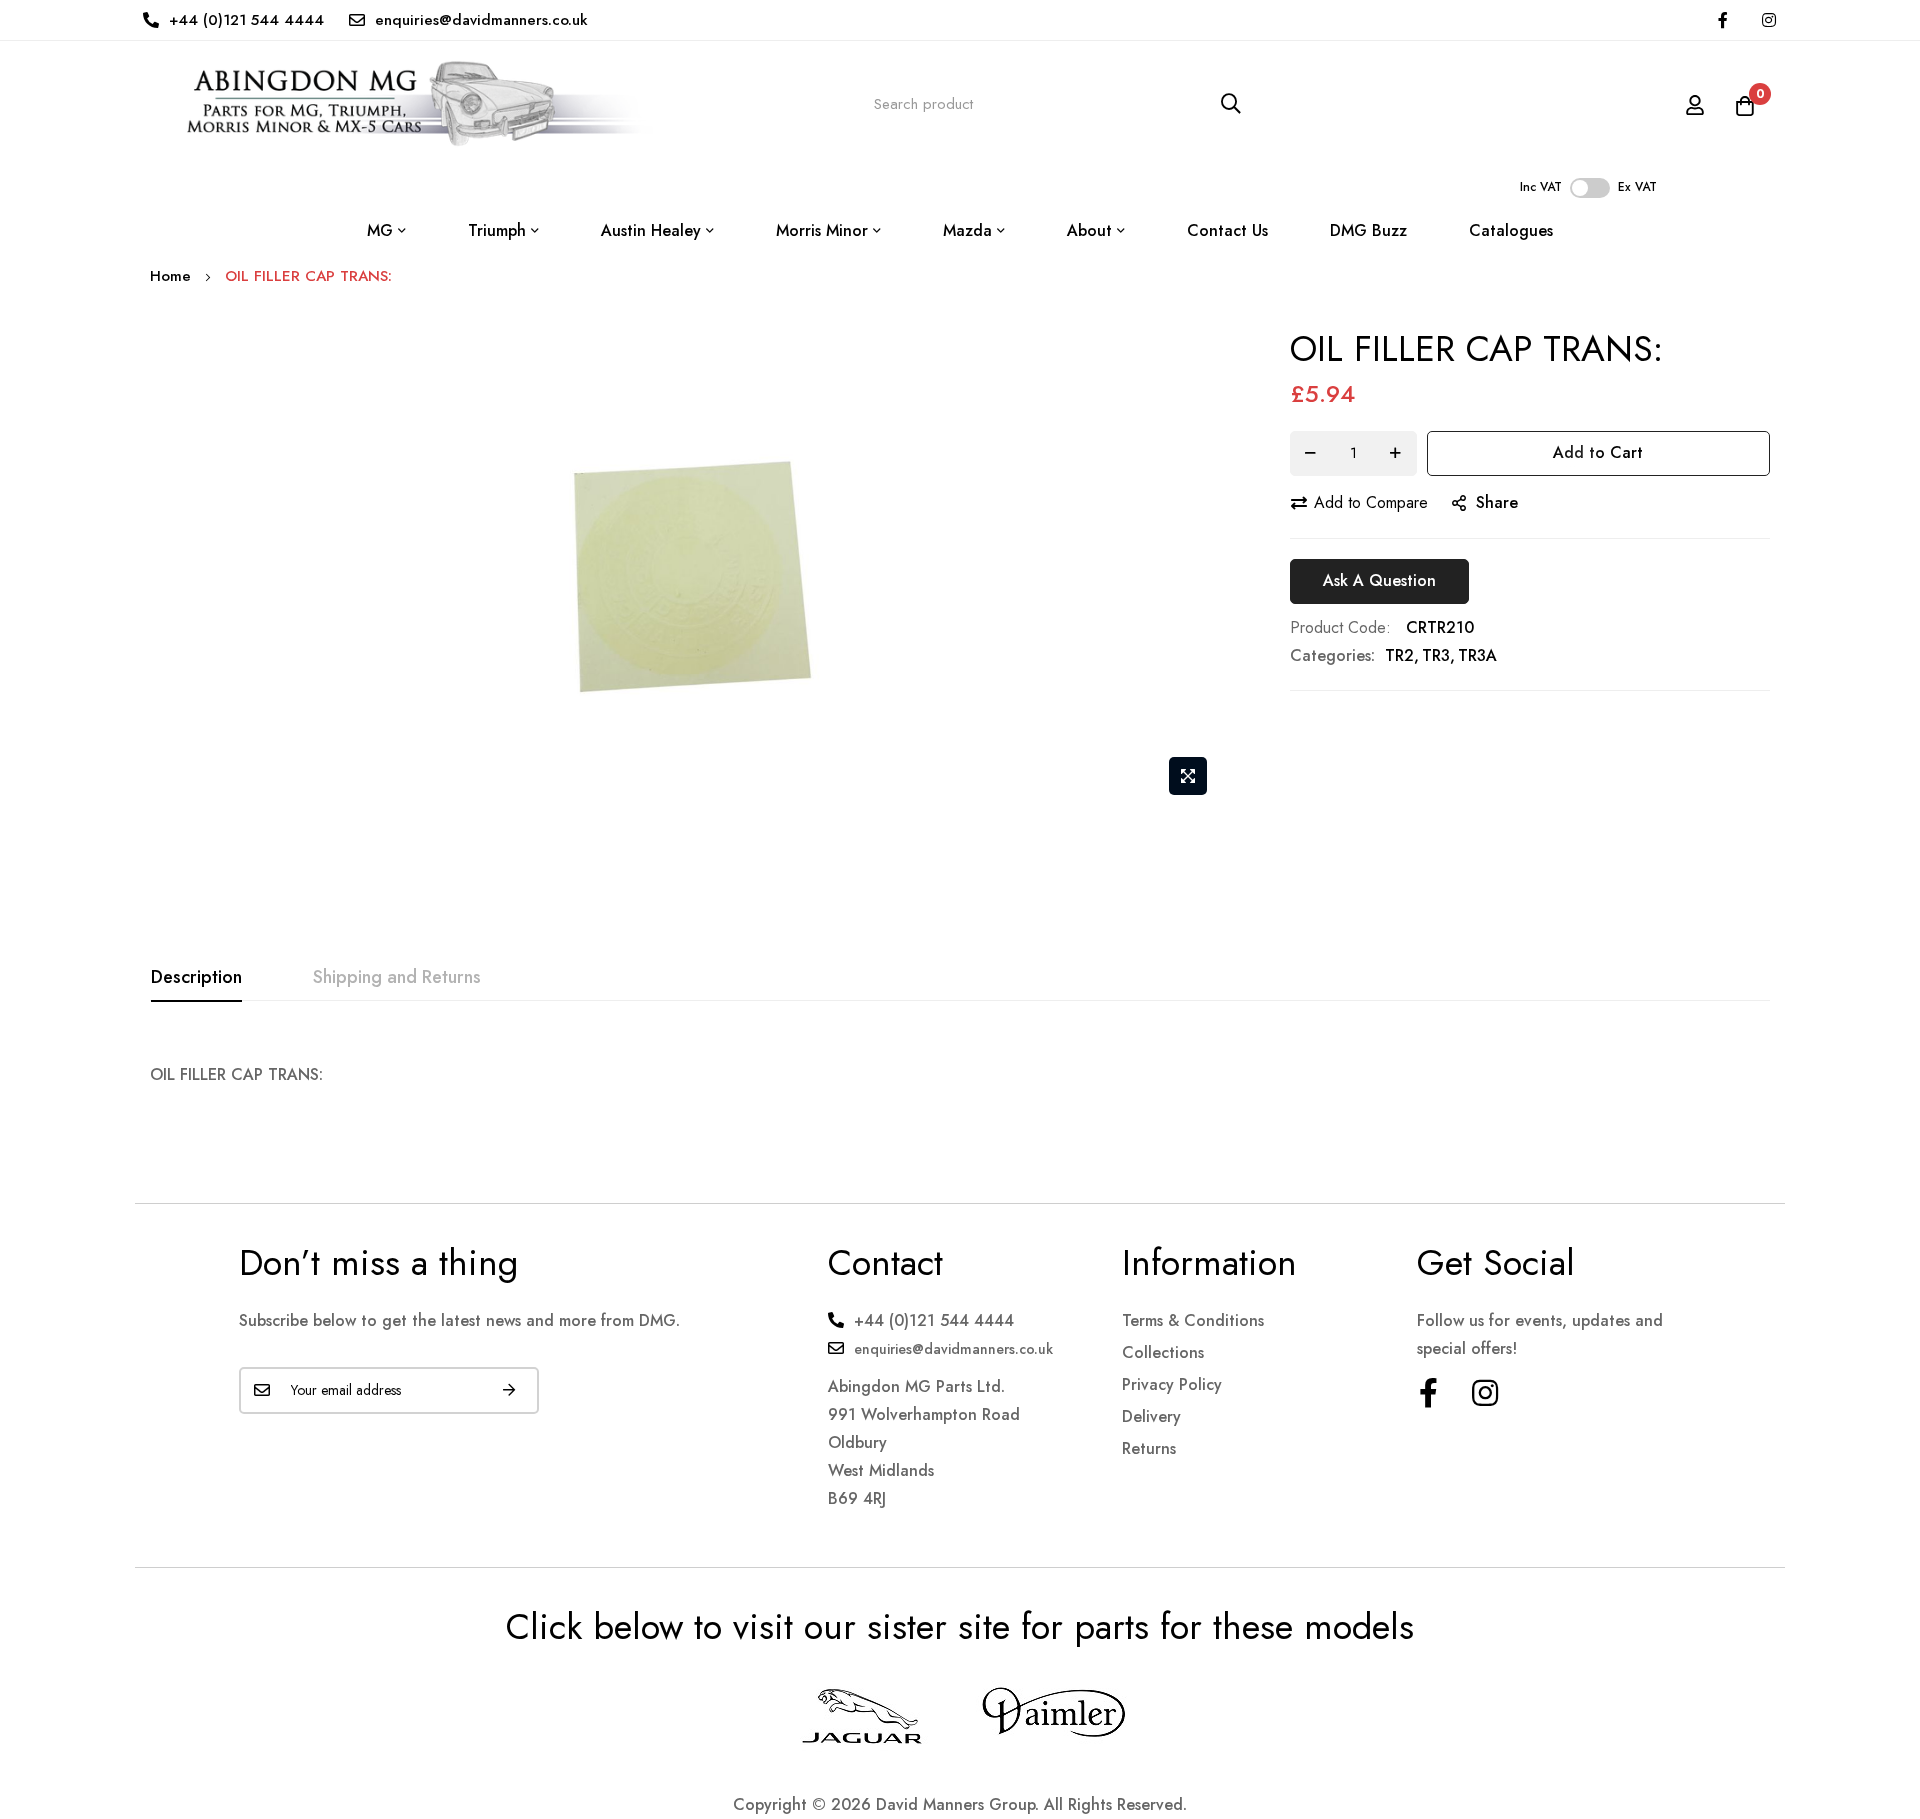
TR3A (1477, 655)
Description (196, 977)
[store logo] (401, 104)
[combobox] (1058, 104)
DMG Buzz (1368, 230)
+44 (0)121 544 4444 (246, 20)
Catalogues (1511, 230)
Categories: (1332, 655)
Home (170, 276)
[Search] (1231, 104)
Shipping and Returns (397, 977)
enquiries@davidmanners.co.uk (481, 20)
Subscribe (509, 1390)
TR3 (1436, 655)
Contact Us (1227, 230)
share (1497, 502)
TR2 (1399, 655)
